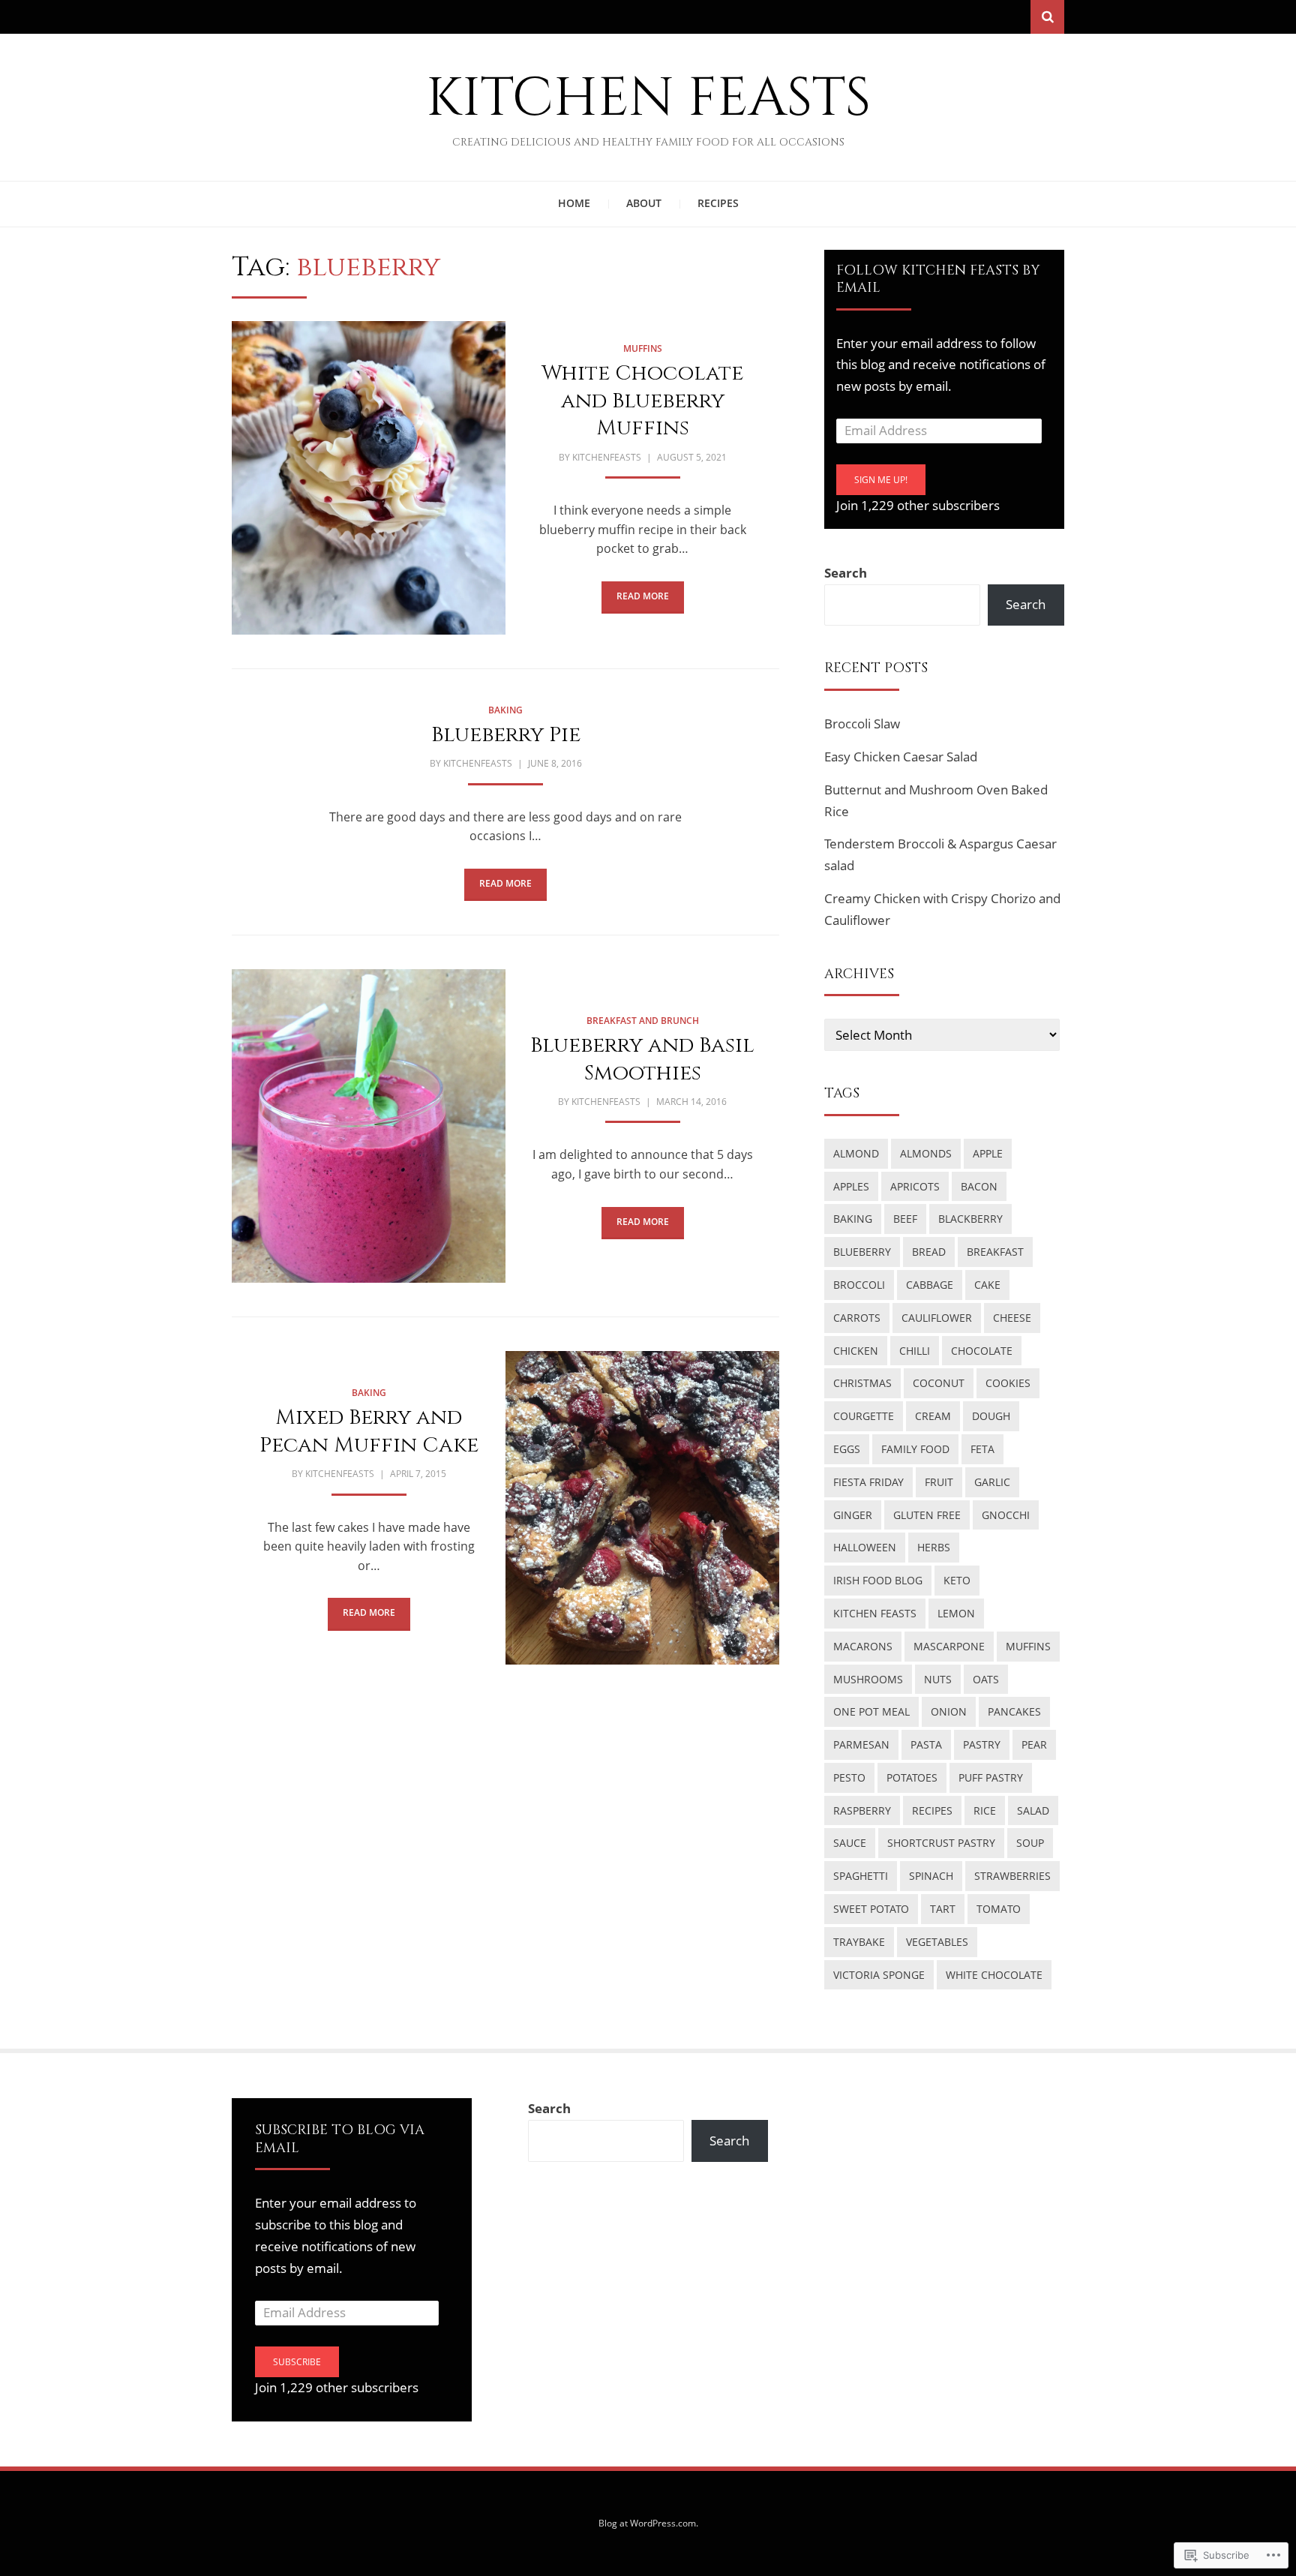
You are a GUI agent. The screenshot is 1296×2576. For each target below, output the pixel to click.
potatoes (912, 1777)
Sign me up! (881, 480)
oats (986, 1679)
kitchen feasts (875, 1613)
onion (949, 1711)
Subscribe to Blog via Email (340, 2139)
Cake (987, 1285)
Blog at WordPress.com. (648, 2523)
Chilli (915, 1351)
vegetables (937, 1942)
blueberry (862, 1252)
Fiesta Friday (868, 1482)
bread (929, 1252)
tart (943, 1909)
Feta (982, 1449)
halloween (865, 1547)
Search (846, 573)
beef (905, 1219)
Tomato (999, 1909)
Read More (643, 596)
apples (851, 1186)
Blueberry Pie (506, 735)
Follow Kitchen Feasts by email (938, 279)
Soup (1030, 1843)
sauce (850, 1843)
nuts (938, 1679)
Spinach (931, 1876)
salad (1033, 1810)
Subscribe (297, 2362)
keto (957, 1580)
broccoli (859, 1285)
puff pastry (991, 1777)
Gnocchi (1006, 1515)
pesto (849, 1777)
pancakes (1014, 1711)
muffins (643, 348)
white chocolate (994, 1975)
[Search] (1047, 17)
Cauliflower (937, 1318)
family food (915, 1449)
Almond (856, 1153)
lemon (956, 1613)
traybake (859, 1942)
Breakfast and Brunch (643, 1021)
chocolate (982, 1351)
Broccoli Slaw (862, 724)
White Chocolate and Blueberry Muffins (642, 401)
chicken (856, 1351)
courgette (864, 1416)
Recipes (718, 203)
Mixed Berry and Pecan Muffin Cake (369, 1431)
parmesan (861, 1744)
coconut (939, 1383)
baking (505, 710)
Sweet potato (871, 1909)
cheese (1012, 1318)
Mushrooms (868, 1679)
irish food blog (878, 1580)
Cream (933, 1416)
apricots (915, 1186)
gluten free (927, 1515)
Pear (1034, 1744)
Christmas (862, 1383)
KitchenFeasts (607, 457)
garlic (992, 1482)
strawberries (1012, 1876)
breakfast (995, 1252)
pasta (926, 1744)
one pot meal (871, 1711)
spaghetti (861, 1876)
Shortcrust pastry (941, 1843)
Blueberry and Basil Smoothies (642, 1059)
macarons (863, 1646)
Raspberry (862, 1810)
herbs (934, 1547)
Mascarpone (949, 1646)
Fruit (939, 1482)
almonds (926, 1153)
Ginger (853, 1515)
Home (574, 203)
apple (988, 1153)
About (644, 203)
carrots (857, 1318)
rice (985, 1810)
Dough (991, 1416)
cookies (1008, 1383)
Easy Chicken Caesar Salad (901, 757)
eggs (847, 1449)
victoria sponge (879, 1975)
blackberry (970, 1219)
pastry (982, 1744)
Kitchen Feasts (648, 99)
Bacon (979, 1186)
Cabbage (930, 1285)
